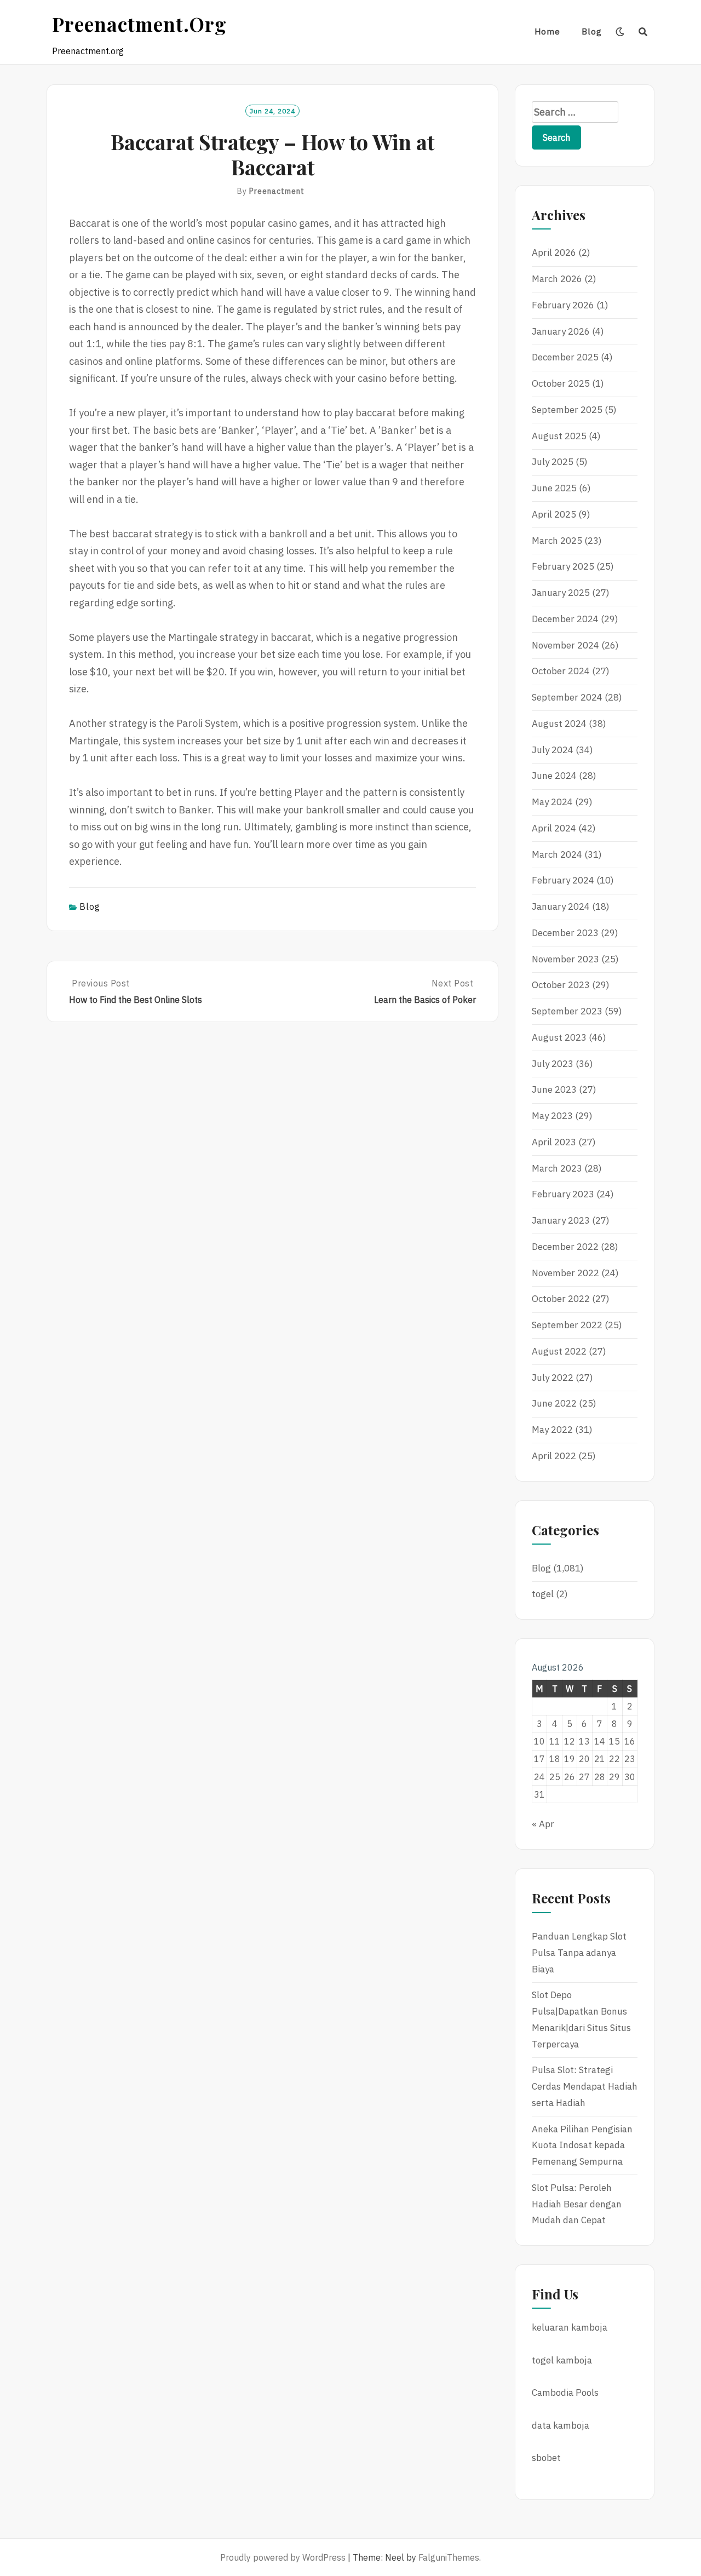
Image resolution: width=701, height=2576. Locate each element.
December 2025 (565, 357)
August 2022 (559, 1351)
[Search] (643, 32)
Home (547, 31)
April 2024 (554, 828)
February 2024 (563, 880)
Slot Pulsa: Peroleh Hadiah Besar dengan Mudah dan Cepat (577, 2204)
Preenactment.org (139, 24)
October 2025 (561, 383)
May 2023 (552, 1116)
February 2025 (563, 566)
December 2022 (565, 1247)
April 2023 (554, 1142)
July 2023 (553, 1064)
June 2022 (554, 1403)
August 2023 (559, 1037)
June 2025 (554, 488)
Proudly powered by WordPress (283, 2557)
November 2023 (565, 959)
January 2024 (561, 907)
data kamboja (561, 2425)
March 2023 (557, 1168)
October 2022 (561, 1299)
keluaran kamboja (570, 2327)
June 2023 (554, 1089)
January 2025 (561, 593)
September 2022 (567, 1325)
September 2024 (567, 697)
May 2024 (552, 802)
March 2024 (557, 854)
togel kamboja (562, 2360)
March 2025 (557, 541)
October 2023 (561, 985)
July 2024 (553, 750)
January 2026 (561, 331)
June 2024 (554, 776)
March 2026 (557, 279)
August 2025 (559, 436)
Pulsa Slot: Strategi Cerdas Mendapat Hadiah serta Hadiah (585, 2086)
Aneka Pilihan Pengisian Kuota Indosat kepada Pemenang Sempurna (582, 2145)
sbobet (546, 2458)
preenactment (277, 191)
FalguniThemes (449, 2557)
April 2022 (554, 1456)
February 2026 (563, 305)
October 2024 (561, 671)
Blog (592, 31)
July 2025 (553, 462)
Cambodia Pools (565, 2393)
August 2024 (559, 724)
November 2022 (565, 1273)
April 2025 (554, 514)
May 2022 (552, 1430)
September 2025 (567, 410)
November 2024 (565, 645)
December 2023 (565, 933)
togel (543, 1594)
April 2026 (554, 253)
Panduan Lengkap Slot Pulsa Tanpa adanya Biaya (579, 1953)
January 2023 (561, 1220)
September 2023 (567, 1011)
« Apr (543, 1824)
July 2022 (553, 1378)
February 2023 (563, 1194)
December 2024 (565, 619)
